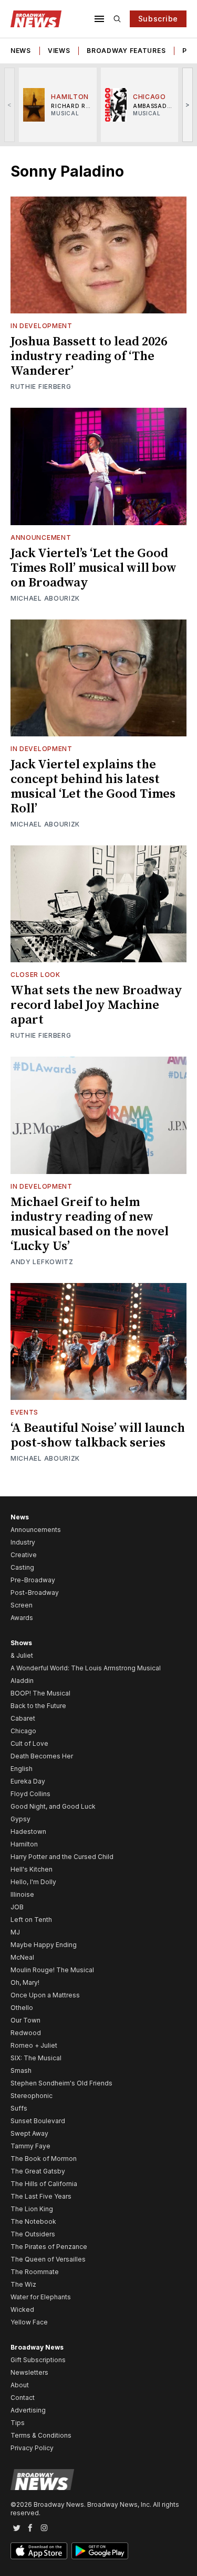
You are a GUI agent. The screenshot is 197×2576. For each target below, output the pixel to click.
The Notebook (33, 2221)
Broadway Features (126, 51)
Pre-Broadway (33, 1580)
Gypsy (20, 1819)
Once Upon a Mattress (45, 1995)
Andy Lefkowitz (42, 1262)
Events (24, 1412)
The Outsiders (33, 2234)
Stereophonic (32, 2096)
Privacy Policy (32, 2448)
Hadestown (28, 1832)
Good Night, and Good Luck (53, 1806)
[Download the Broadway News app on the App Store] (39, 2551)
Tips (18, 2423)
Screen (22, 1605)
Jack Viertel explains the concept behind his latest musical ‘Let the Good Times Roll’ (93, 787)
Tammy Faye (30, 2146)
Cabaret (23, 1718)
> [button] (188, 105)
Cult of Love (29, 1743)
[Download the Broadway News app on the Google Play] (100, 2551)
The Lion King (32, 2209)
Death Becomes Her (42, 1756)
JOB (17, 1907)
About (20, 2385)
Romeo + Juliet (34, 2045)
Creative (24, 1555)
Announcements (36, 1530)
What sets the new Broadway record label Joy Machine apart (96, 1005)
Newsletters (29, 2372)
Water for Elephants (41, 2297)
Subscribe (158, 19)
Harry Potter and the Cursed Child (62, 1857)
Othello (22, 2008)
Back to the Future (38, 1706)
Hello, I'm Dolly (33, 1882)
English (22, 1769)
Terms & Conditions (41, 2435)
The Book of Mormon (44, 2159)
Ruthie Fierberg (41, 387)
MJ (15, 1932)
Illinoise (22, 1894)
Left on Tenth (31, 1920)
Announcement (41, 537)
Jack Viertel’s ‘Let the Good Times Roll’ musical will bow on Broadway (94, 568)
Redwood (26, 2033)
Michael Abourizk (45, 598)
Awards (22, 1618)
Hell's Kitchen (32, 1869)
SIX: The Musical (36, 2058)
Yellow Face (29, 2322)
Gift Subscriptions (38, 2360)
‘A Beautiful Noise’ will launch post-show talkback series (98, 1436)
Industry (23, 1542)
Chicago (23, 1731)
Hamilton (24, 1844)
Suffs (19, 2108)
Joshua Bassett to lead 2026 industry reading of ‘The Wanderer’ (89, 356)
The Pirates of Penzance (49, 2247)
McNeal (22, 1957)
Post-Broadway (35, 1593)
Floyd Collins (30, 1794)
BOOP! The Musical (40, 1693)
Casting (22, 1567)
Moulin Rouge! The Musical (52, 1970)
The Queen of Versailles (48, 2259)
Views (59, 51)
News (21, 51)
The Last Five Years (41, 2196)
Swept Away (29, 2133)
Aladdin (22, 1681)
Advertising (28, 2410)
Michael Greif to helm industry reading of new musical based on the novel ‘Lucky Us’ (90, 1224)
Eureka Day (28, 1781)
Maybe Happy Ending (44, 1945)
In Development (42, 326)
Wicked (22, 2309)
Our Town (25, 2020)
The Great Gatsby (38, 2171)
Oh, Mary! (25, 1982)
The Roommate (35, 2272)
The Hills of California (44, 2184)
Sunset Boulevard (38, 2121)
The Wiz (23, 2284)
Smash (21, 2070)
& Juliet (22, 1655)
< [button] (10, 105)
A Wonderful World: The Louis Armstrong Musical (86, 1668)
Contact (23, 2398)
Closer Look (35, 975)
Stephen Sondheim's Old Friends (61, 2083)
